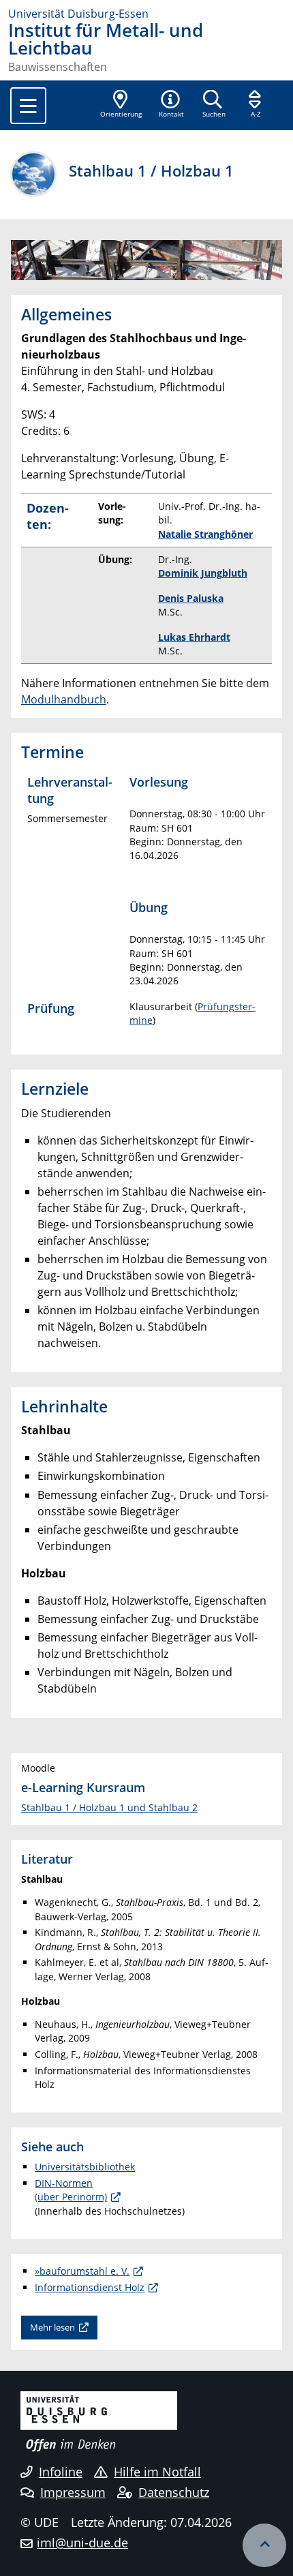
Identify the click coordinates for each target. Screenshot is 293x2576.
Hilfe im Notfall (157, 2472)
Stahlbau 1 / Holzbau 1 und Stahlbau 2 (109, 1807)
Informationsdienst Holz (90, 2287)
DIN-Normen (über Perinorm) (71, 2190)
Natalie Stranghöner (205, 534)
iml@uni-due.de (82, 2543)
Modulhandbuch (64, 699)
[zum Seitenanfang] (264, 2545)
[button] (171, 105)
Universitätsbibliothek (85, 2167)
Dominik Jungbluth (203, 573)
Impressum (73, 2492)
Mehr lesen (52, 2327)
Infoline (61, 2472)
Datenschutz (174, 2492)
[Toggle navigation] (28, 106)
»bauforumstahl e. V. (82, 2271)
